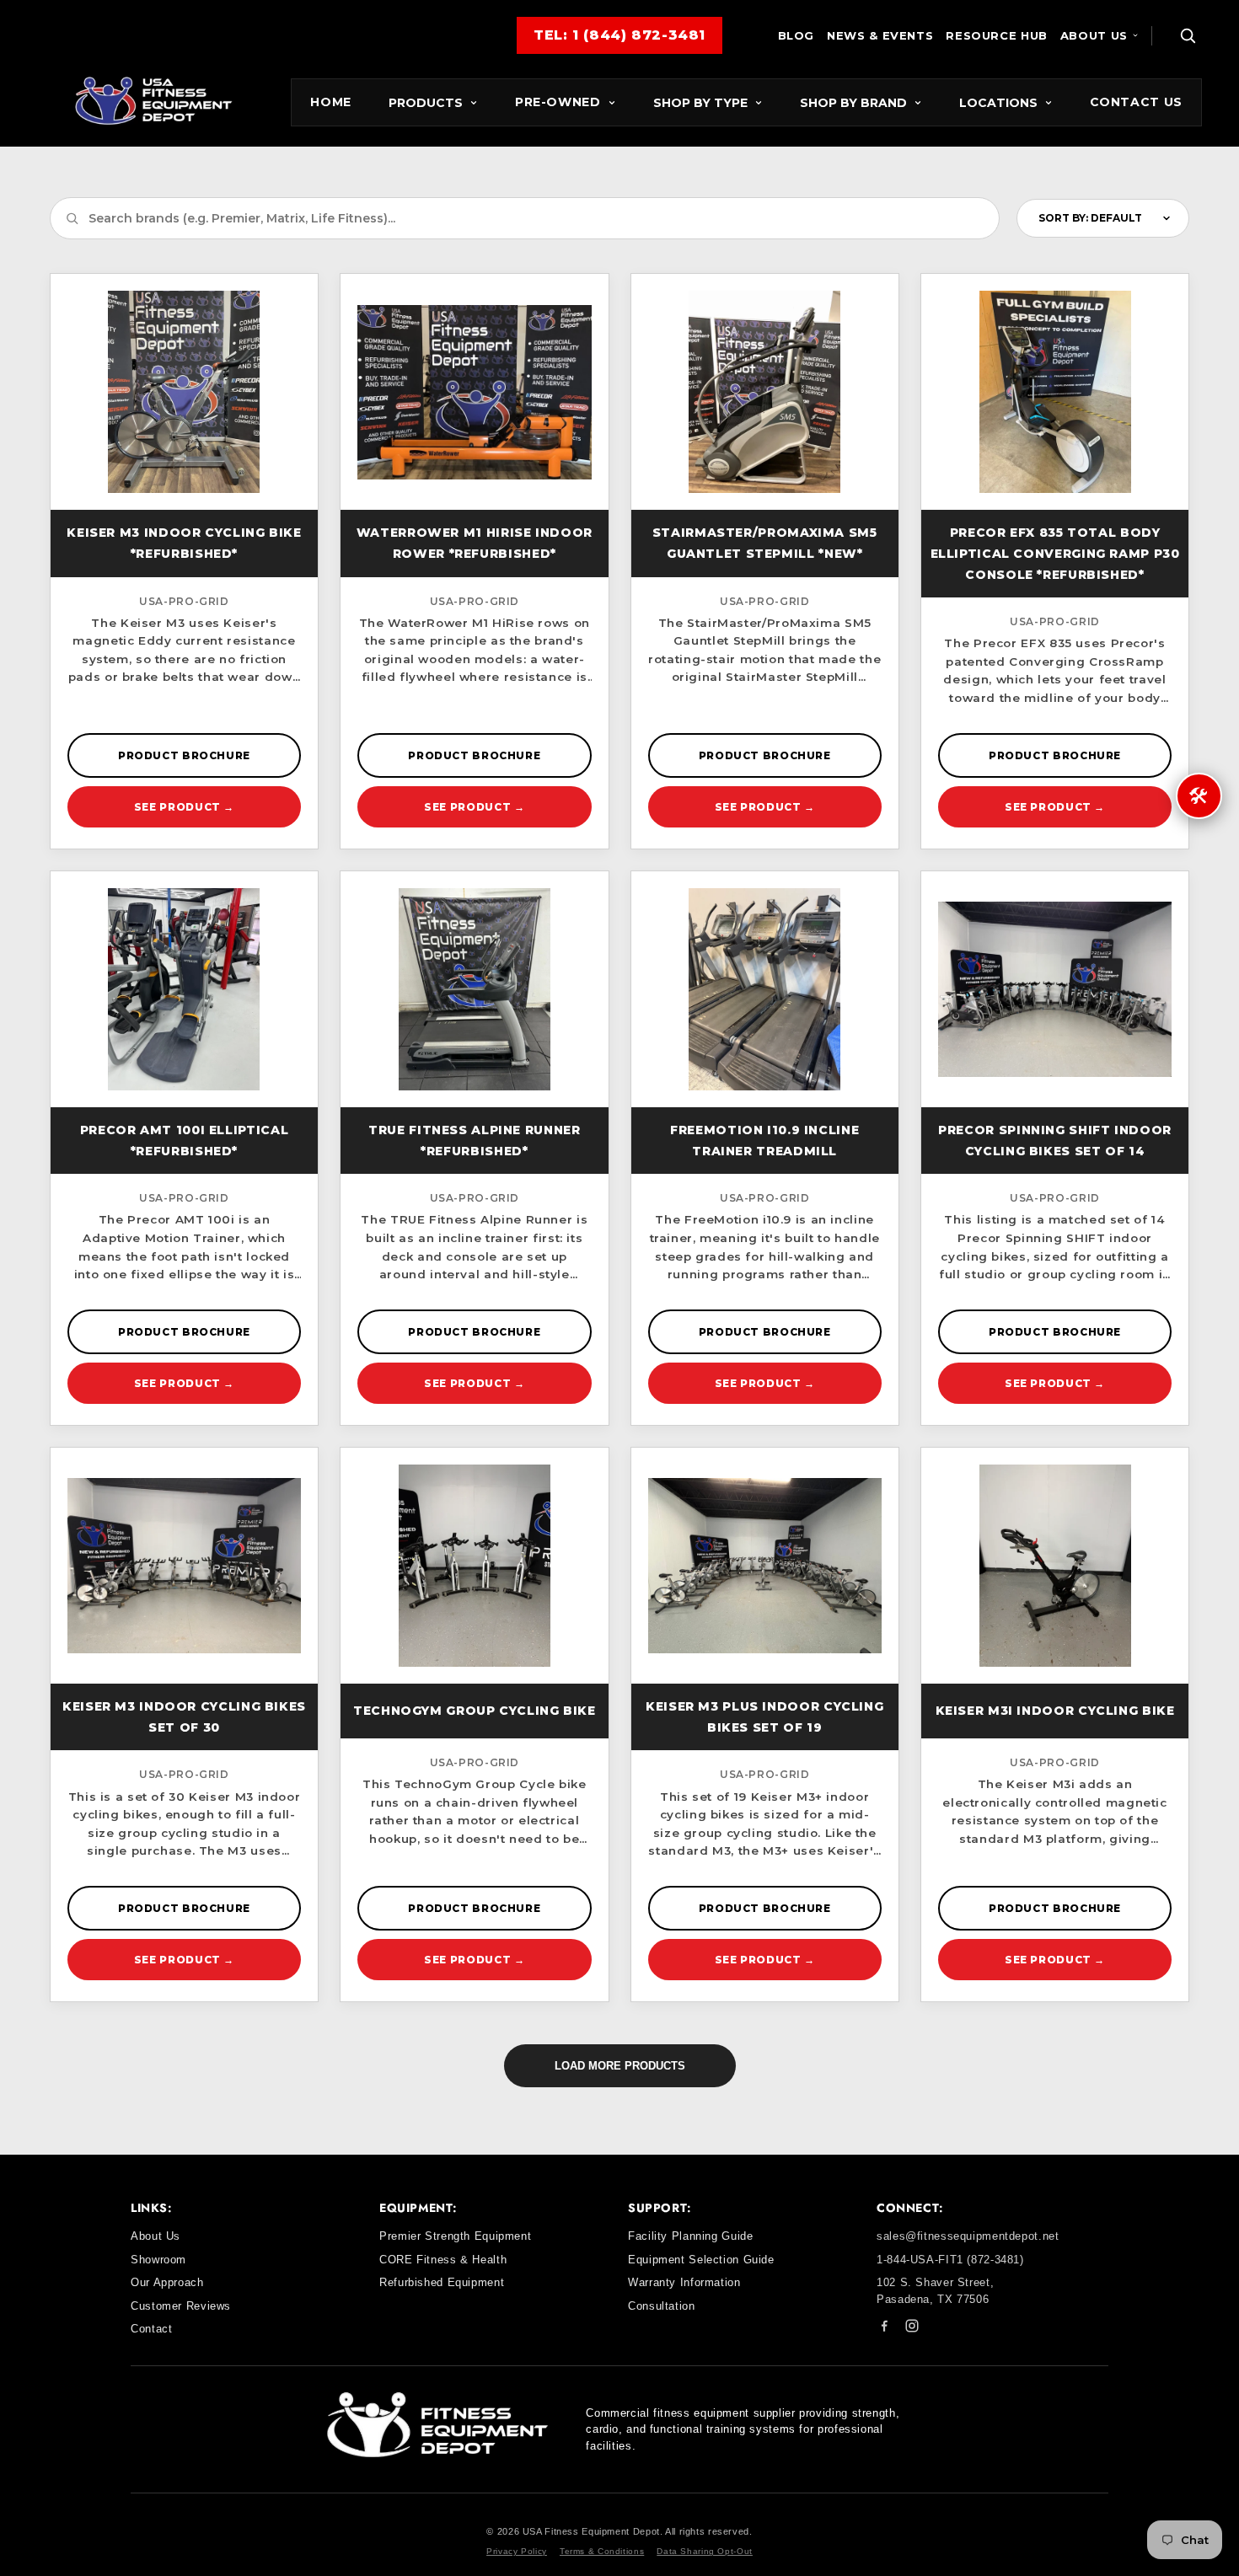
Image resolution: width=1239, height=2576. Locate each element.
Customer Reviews (181, 2306)
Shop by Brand (853, 103)
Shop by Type (700, 103)
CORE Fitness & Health (443, 2260)
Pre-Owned (558, 102)
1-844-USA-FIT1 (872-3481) (950, 2260)
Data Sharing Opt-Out (705, 2551)
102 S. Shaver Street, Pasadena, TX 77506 (935, 2291)
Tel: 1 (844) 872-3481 (619, 35)
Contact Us (1136, 102)
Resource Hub (997, 35)
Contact (151, 2329)
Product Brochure (184, 755)
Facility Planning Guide (691, 2236)
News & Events (880, 35)
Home (331, 102)
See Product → (184, 807)
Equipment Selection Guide (701, 2260)
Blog (796, 35)
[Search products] (1188, 35)
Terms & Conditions (602, 2551)
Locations (998, 103)
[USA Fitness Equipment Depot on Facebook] (884, 2329)
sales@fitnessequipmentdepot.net (968, 2236)
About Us (1094, 35)
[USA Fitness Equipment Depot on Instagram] (912, 2329)
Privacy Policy (517, 2551)
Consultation (662, 2306)
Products (426, 103)
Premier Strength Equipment (455, 2236)
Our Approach (167, 2282)
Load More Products (620, 2066)
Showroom (158, 2260)
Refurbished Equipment (442, 2282)
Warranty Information (684, 2282)
